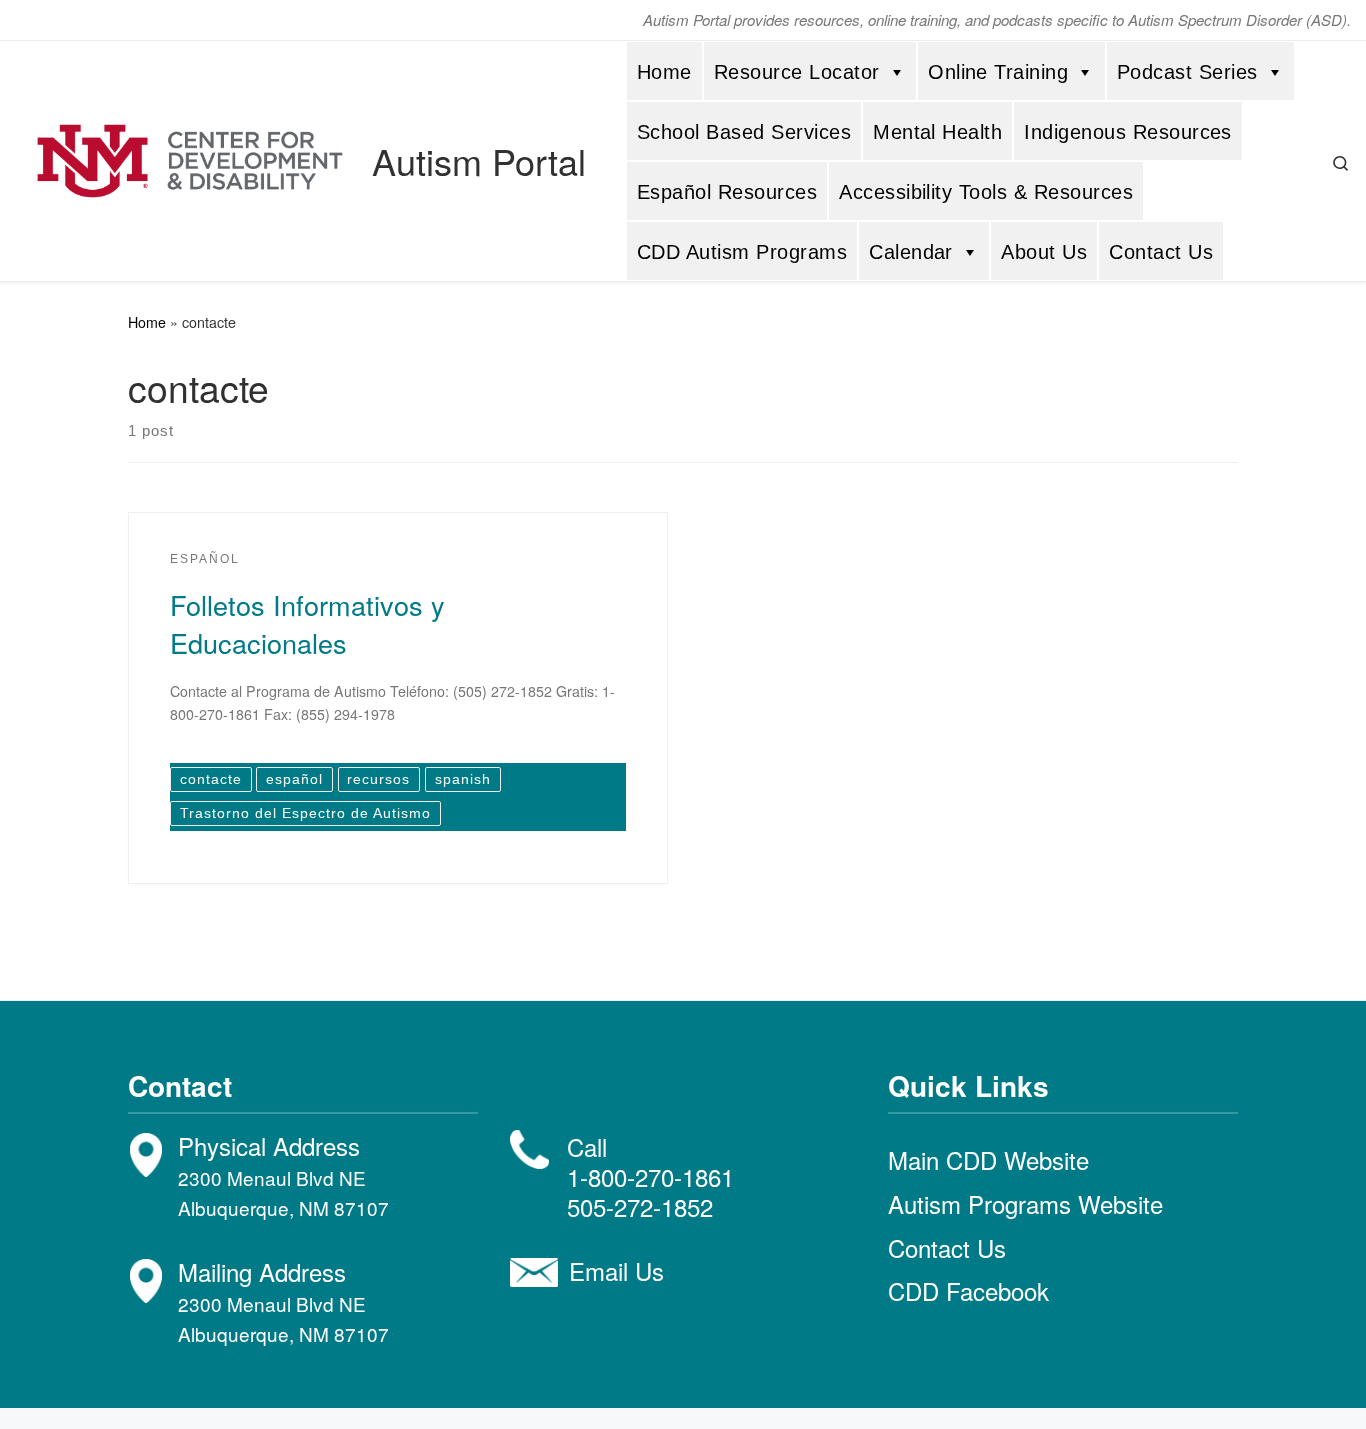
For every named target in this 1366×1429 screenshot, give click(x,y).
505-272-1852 (640, 1206)
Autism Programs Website (1025, 1203)
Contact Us (1161, 252)
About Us (1044, 252)
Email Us (616, 1270)
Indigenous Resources (1128, 132)
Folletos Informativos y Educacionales (307, 623)
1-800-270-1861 (650, 1176)
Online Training (998, 72)
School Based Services (744, 132)
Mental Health (937, 132)
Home (664, 72)
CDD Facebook (968, 1290)
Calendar (911, 252)
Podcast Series (1187, 72)
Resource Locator (797, 72)
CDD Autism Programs (742, 252)
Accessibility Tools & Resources (986, 192)
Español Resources (727, 192)
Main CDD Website (988, 1159)
